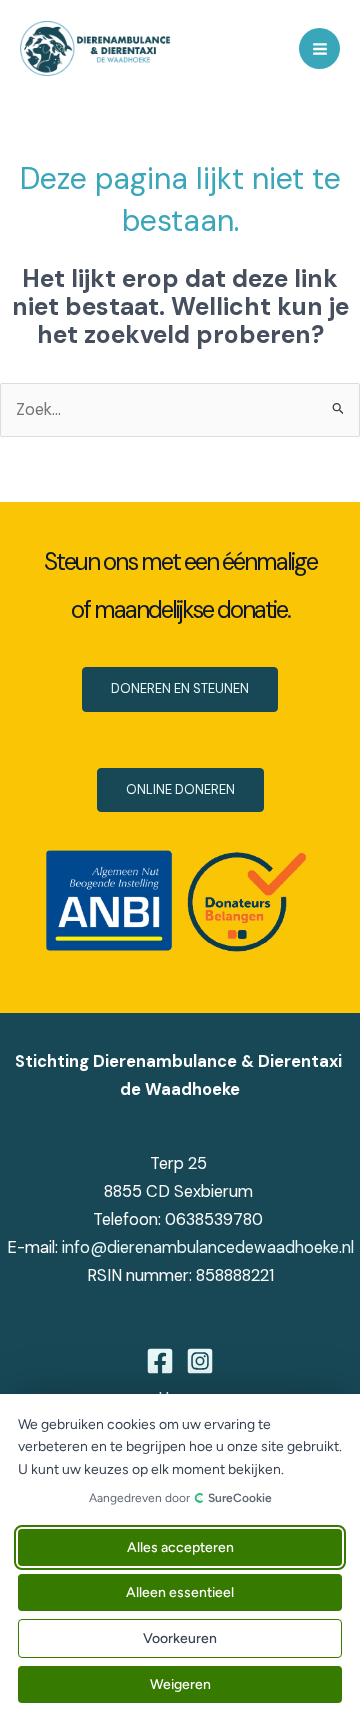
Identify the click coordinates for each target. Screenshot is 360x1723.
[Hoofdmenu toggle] (319, 48)
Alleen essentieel (180, 1592)
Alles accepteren (180, 1547)
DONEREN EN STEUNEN (180, 688)
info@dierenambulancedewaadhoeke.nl (208, 1247)
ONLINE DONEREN (180, 789)
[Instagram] (200, 1361)
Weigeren (180, 1684)
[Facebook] (160, 1361)
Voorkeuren (180, 1638)
